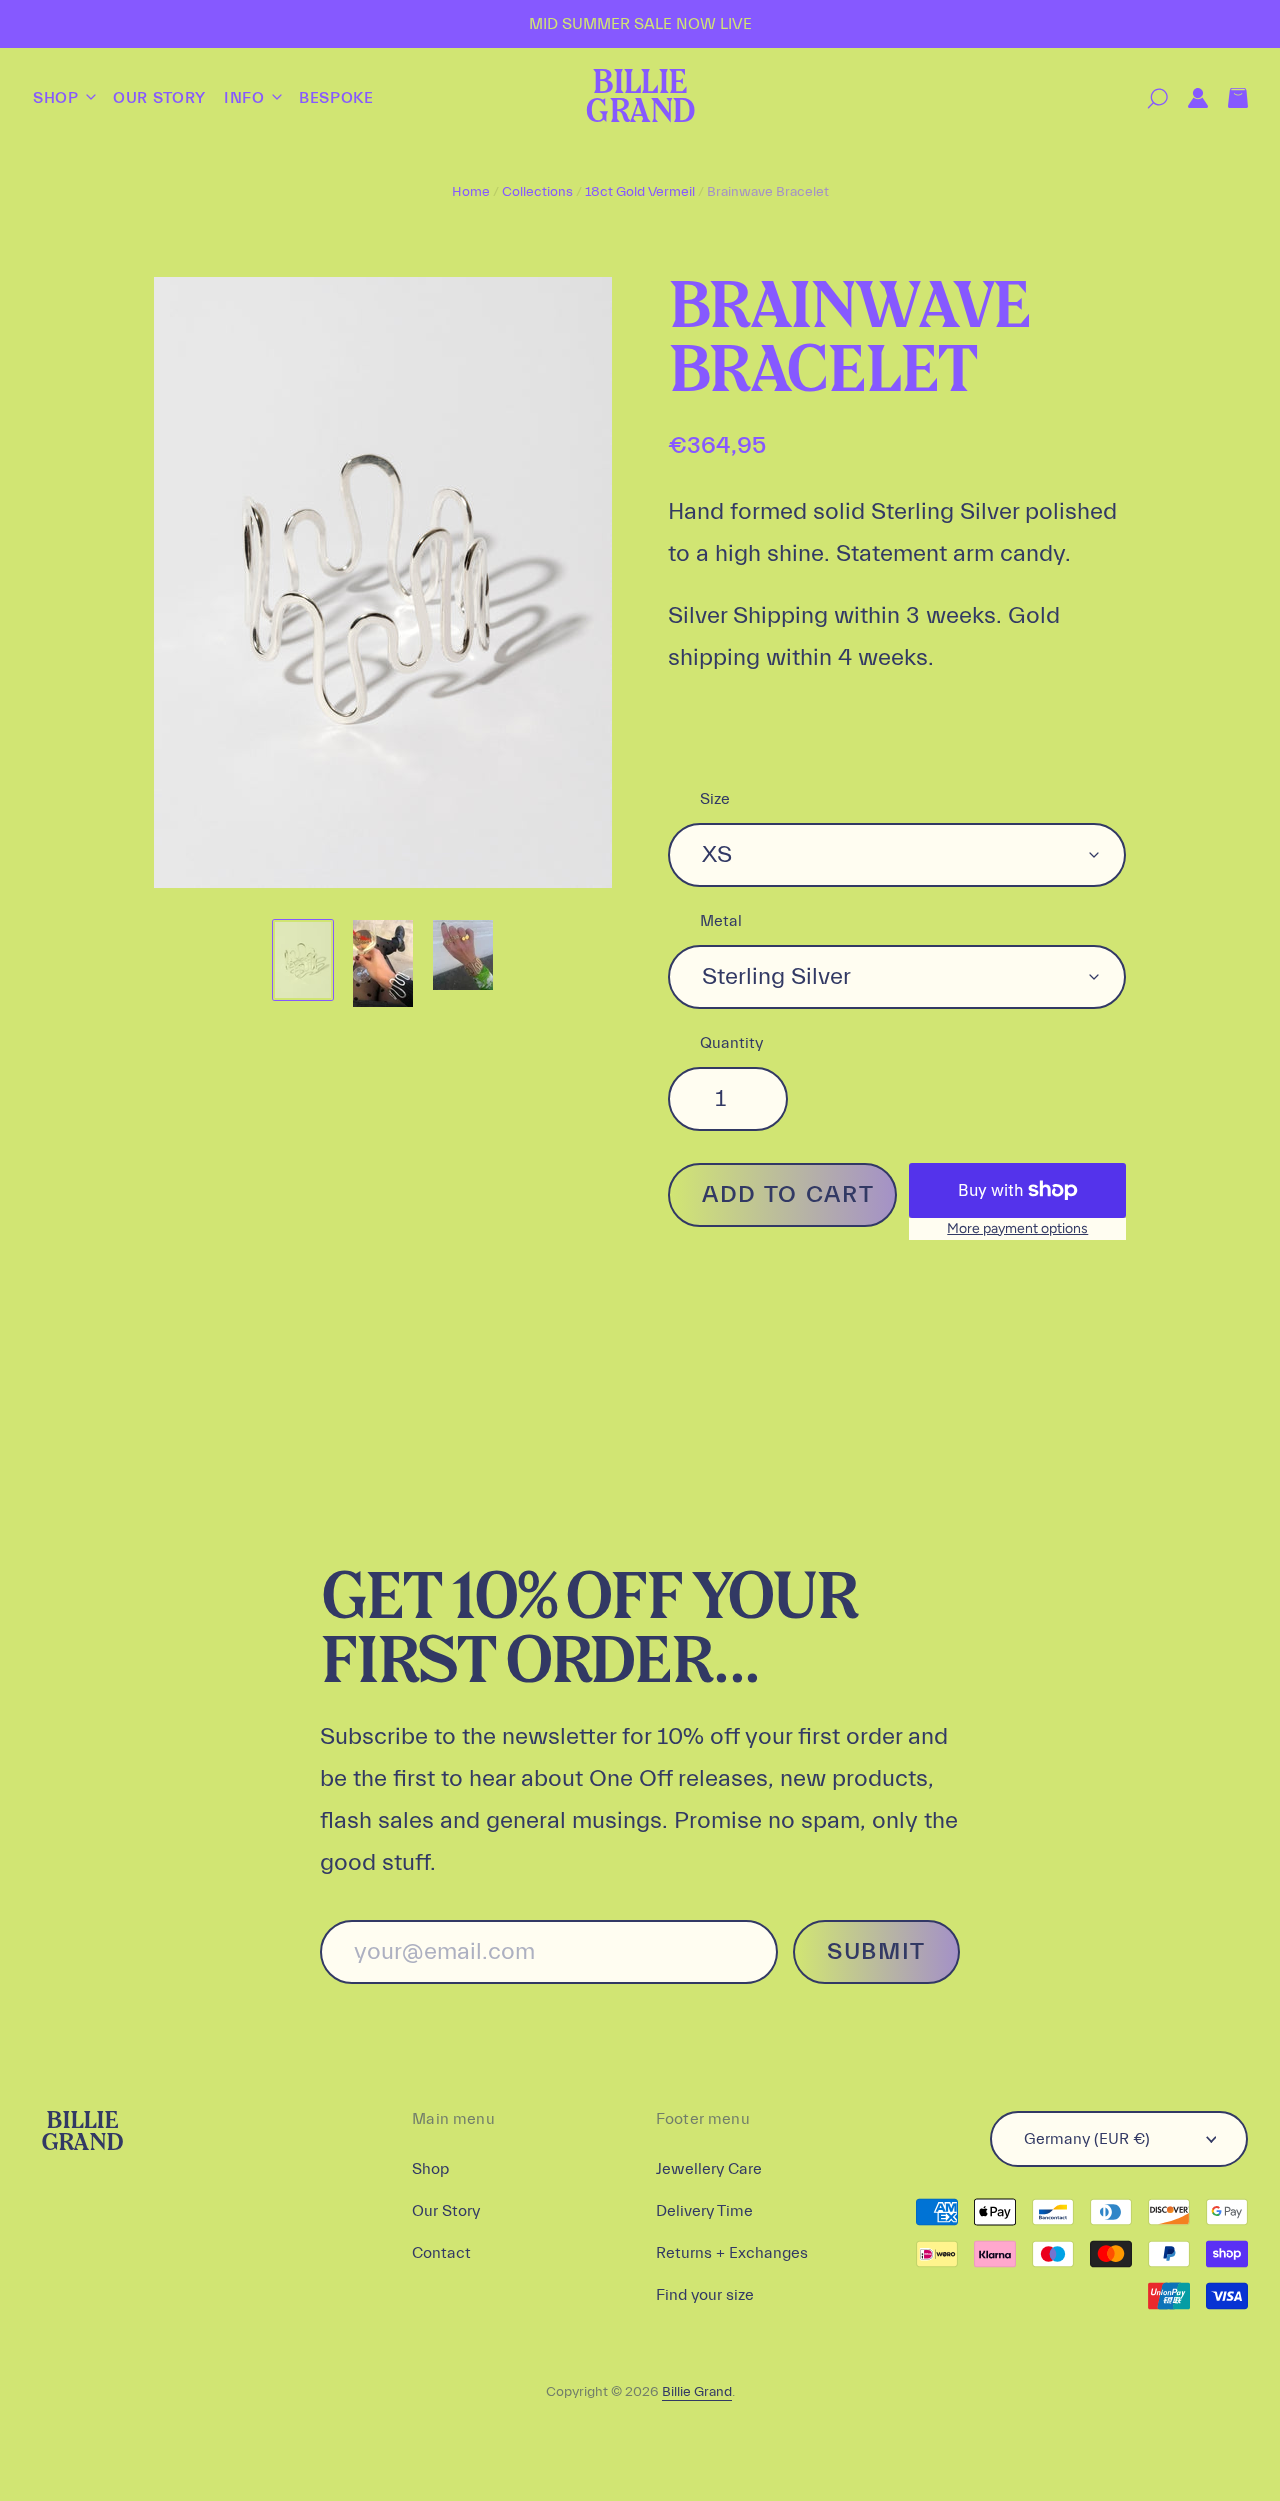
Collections (537, 192)
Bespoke (336, 98)
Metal (721, 921)
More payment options (1017, 1228)
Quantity (731, 1043)
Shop (58, 98)
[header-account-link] (1188, 98)
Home (471, 192)
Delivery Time (704, 2211)
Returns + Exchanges (732, 2253)
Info (246, 98)
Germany (1087, 2139)
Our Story (159, 98)
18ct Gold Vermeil (640, 192)
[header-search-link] (1147, 98)
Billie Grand (639, 98)
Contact (441, 2253)
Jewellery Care (709, 2169)
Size (715, 799)
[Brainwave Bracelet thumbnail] (303, 960)
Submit (876, 1951)
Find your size (705, 2295)
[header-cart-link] (1228, 98)
